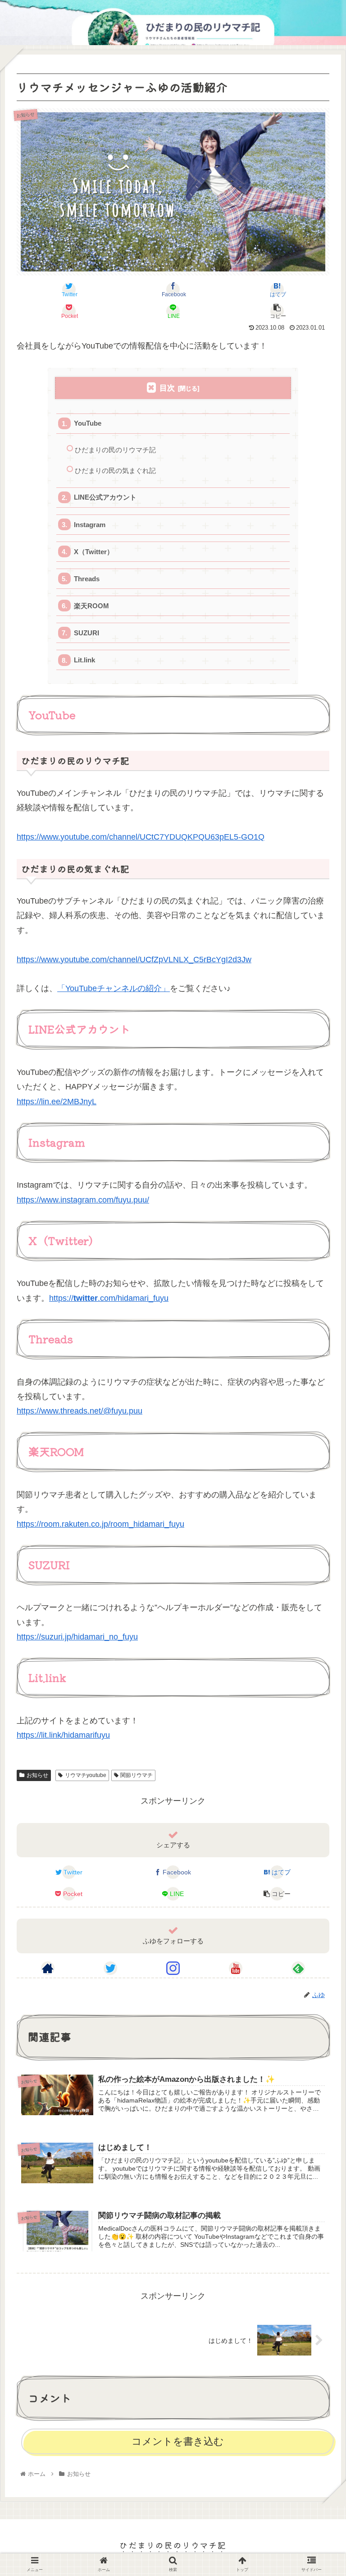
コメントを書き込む (178, 2441)
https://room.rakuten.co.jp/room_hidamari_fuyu (100, 1524)
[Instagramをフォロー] (173, 1968)
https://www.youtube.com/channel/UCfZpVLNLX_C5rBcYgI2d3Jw (134, 960)
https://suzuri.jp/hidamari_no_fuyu (77, 1637)
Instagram (90, 525)
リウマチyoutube (86, 1775)
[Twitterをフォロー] (110, 1968)
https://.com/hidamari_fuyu (109, 1298)
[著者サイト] (48, 1968)
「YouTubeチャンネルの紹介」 (114, 988)
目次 (167, 388)
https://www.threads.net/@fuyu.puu (80, 1411)
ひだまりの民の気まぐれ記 (115, 471)
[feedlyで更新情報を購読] (298, 1968)
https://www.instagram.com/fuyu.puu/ (83, 1200)
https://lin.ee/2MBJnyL (57, 1102)
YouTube (88, 423)
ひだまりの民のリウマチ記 (115, 450)
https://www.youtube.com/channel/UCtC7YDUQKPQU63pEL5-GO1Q (141, 837)
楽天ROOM (91, 606)
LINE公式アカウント (105, 497)
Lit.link (84, 660)
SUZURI (86, 633)
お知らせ (37, 1775)
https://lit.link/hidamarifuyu (63, 1735)
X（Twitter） (94, 552)
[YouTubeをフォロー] (236, 1968)
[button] (319, 1468)
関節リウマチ (137, 1775)
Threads (87, 579)
